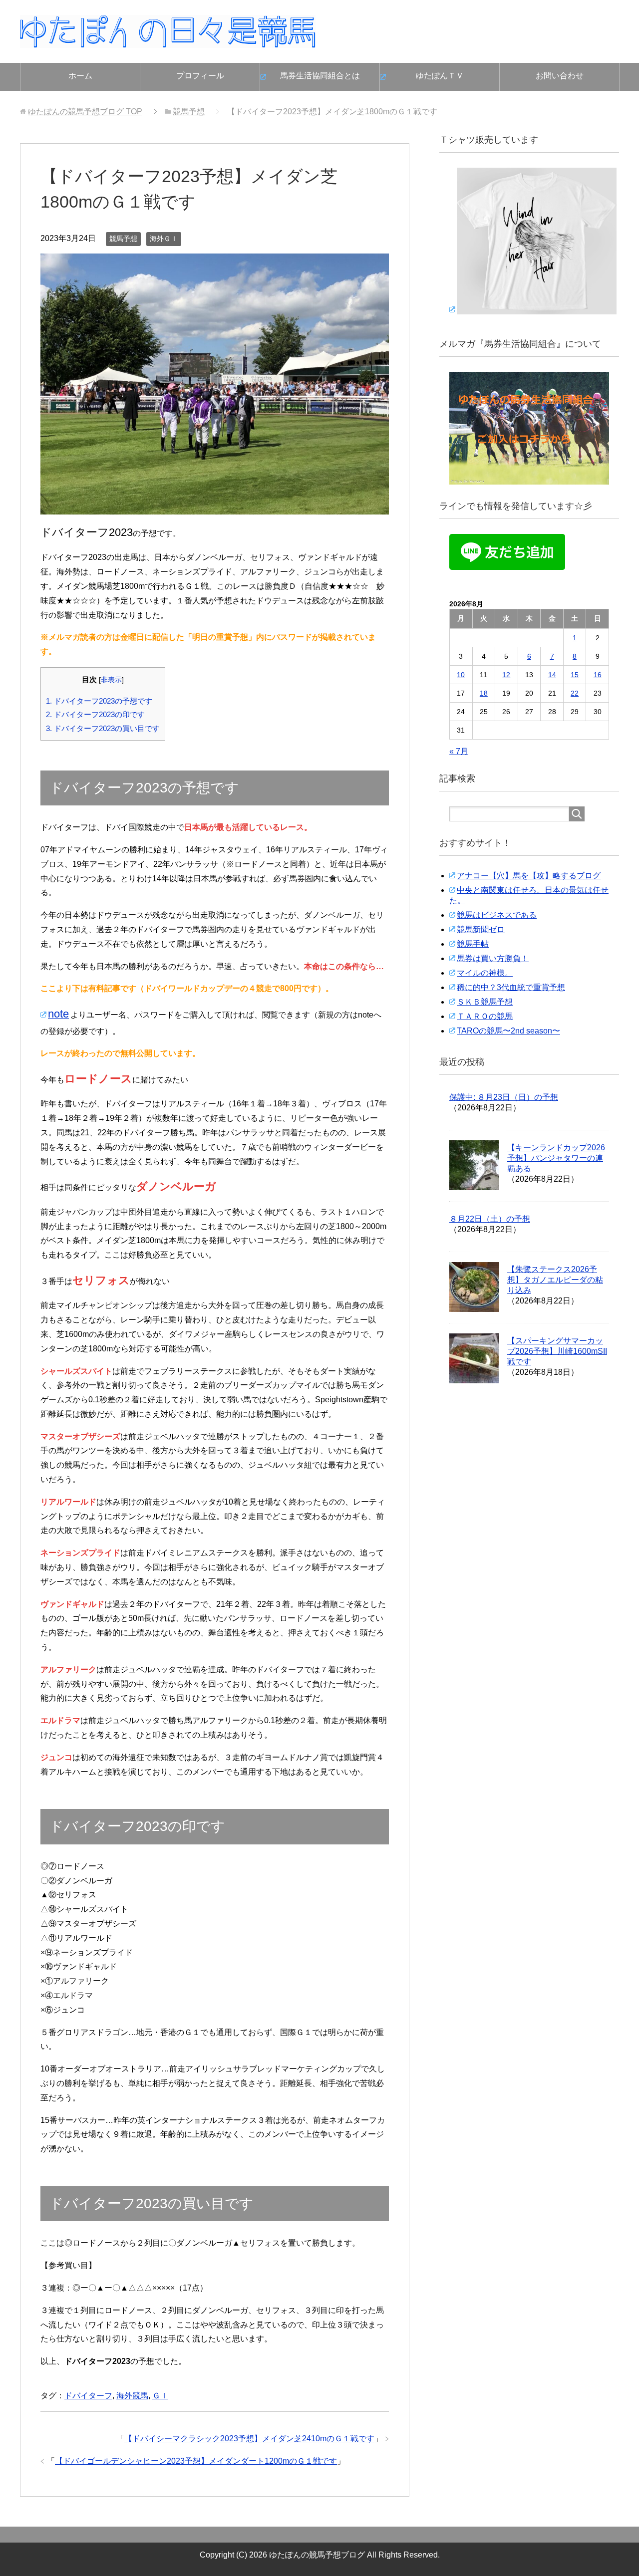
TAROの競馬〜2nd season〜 (508, 1031)
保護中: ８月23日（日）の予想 (504, 1097)
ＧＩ (160, 2396)
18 (484, 693)
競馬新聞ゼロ (481, 929)
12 (506, 675)
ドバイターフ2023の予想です (99, 701)
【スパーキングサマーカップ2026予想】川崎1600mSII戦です (557, 1351)
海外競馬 (132, 2396)
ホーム (80, 76)
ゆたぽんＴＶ (440, 76)
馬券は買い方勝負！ (493, 958)
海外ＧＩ (164, 239)
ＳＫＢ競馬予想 (485, 1002)
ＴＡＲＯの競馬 (485, 1016)
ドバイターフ (88, 2396)
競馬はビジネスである (497, 915)
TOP (85, 112)
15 (575, 675)
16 (598, 675)
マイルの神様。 (485, 973)
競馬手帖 (473, 944)
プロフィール (200, 76)
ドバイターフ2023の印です (95, 714)
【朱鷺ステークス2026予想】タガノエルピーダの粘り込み (555, 1280)
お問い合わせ (560, 76)
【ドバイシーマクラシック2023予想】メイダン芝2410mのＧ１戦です (249, 2439)
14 (552, 675)
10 (461, 675)
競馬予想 (123, 239)
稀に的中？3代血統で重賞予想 (511, 987)
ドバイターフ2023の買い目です (103, 728)
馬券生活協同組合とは (320, 76)
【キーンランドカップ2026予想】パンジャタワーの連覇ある (556, 1158)
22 (575, 693)
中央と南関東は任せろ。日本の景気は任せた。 (529, 895)
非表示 (111, 680)
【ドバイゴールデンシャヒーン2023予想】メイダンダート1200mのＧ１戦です (196, 2461)
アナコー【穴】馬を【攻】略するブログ (529, 876)
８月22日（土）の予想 (490, 1219)
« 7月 (459, 751)
